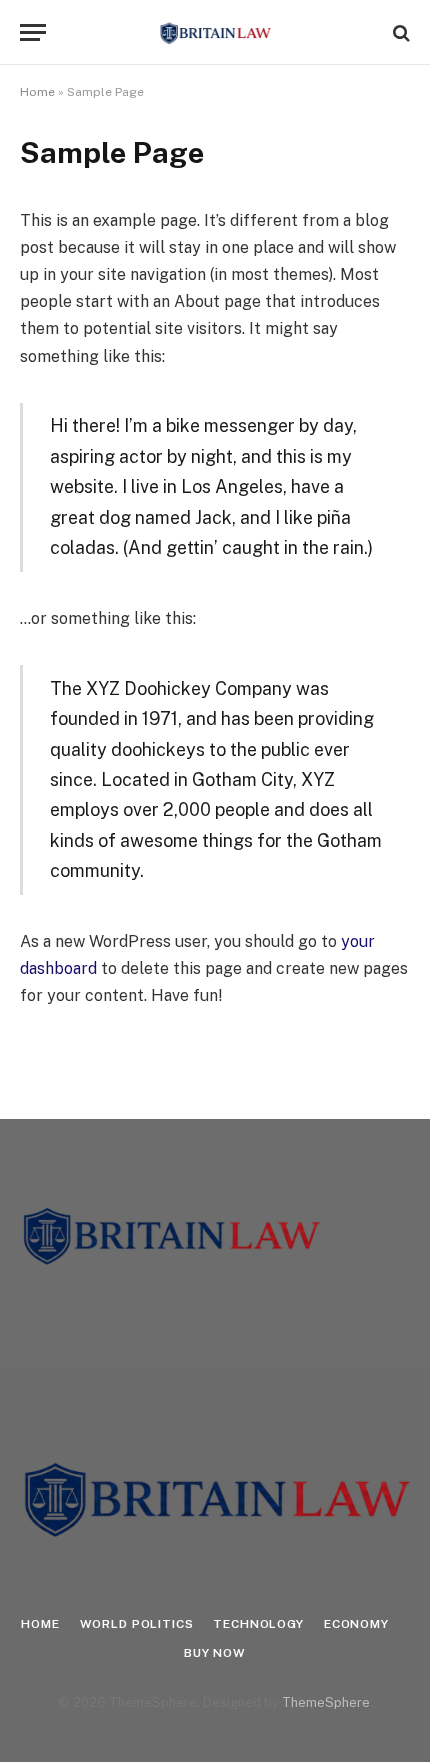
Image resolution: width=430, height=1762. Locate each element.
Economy (356, 1624)
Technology (258, 1624)
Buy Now (215, 1653)
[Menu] (33, 32)
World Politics (137, 1624)
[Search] (399, 32)
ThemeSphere (326, 1702)
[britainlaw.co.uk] (215, 32)
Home (37, 92)
